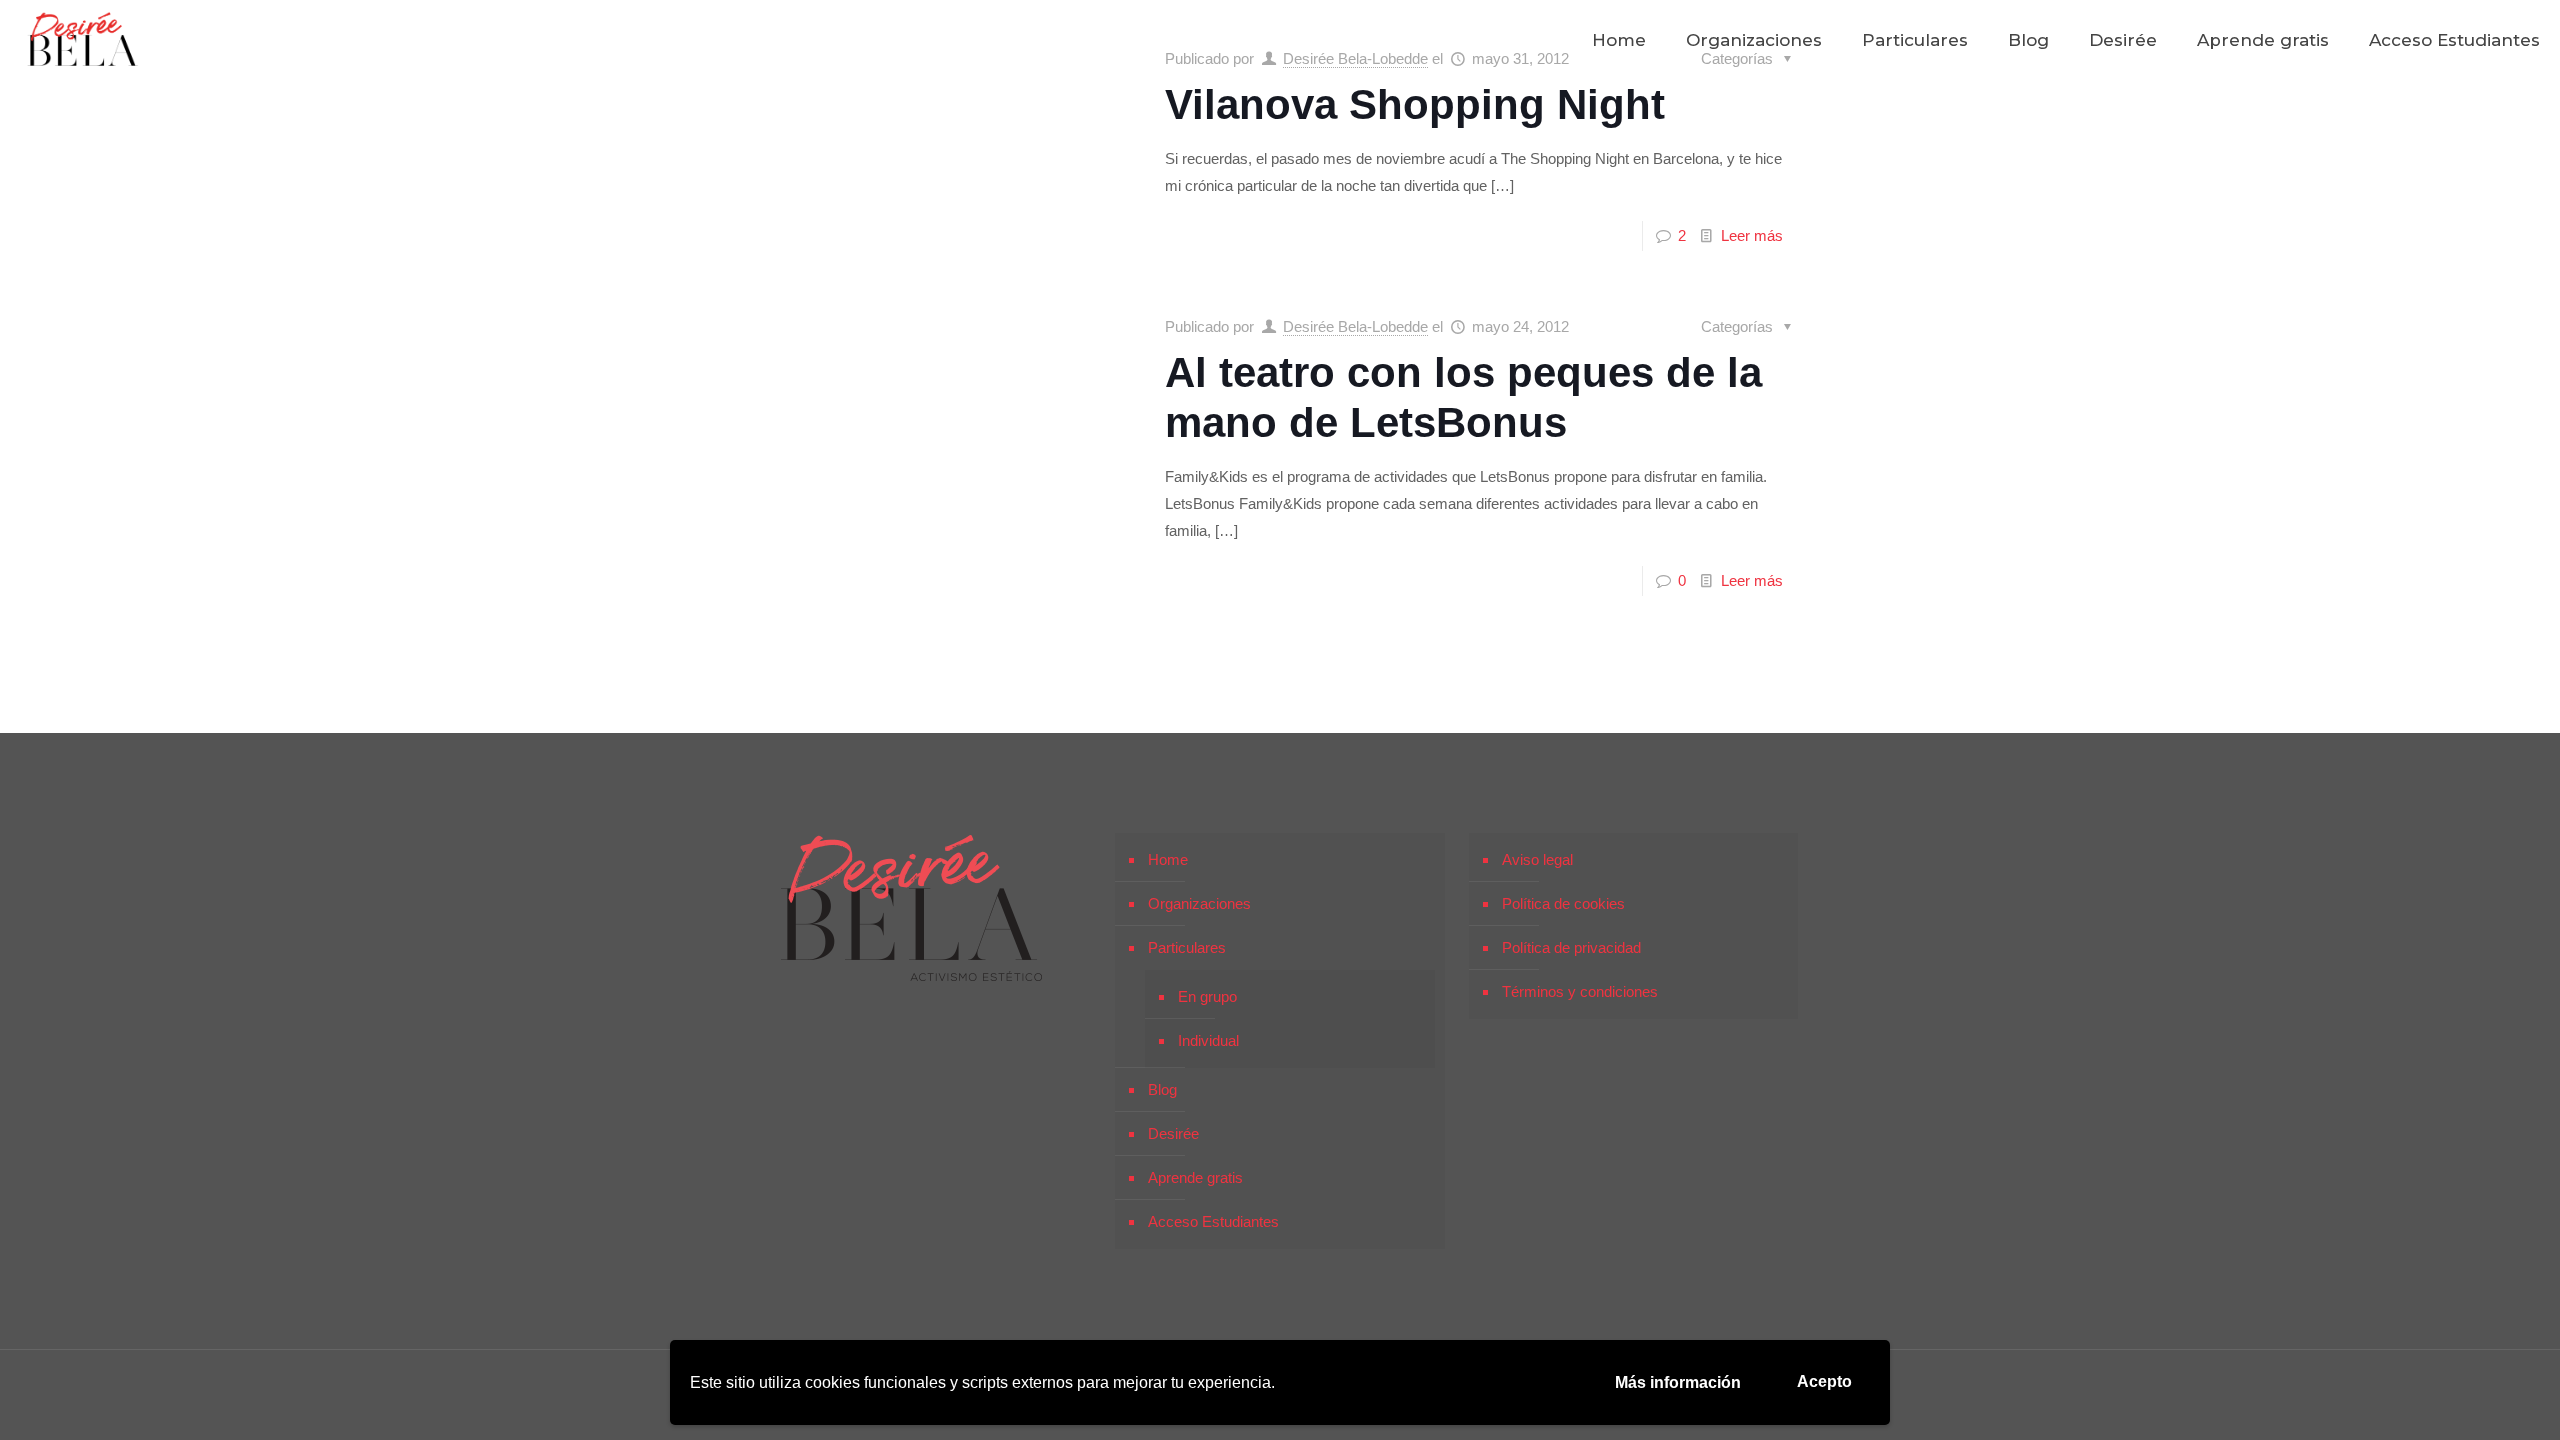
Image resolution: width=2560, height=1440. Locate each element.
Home (1168, 859)
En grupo (1207, 996)
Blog (1162, 1089)
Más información (1678, 1382)
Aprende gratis (1195, 1177)
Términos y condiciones (1580, 991)
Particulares (1187, 947)
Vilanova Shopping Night (1415, 104)
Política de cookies (1563, 903)
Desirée (1173, 1133)
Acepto (1824, 1381)
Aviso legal (1537, 859)
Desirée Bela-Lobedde (1355, 326)
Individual (1208, 1040)
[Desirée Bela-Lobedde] (83, 40)
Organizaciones (1199, 903)
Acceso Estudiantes (1213, 1221)
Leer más (1752, 235)
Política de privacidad (1571, 947)
